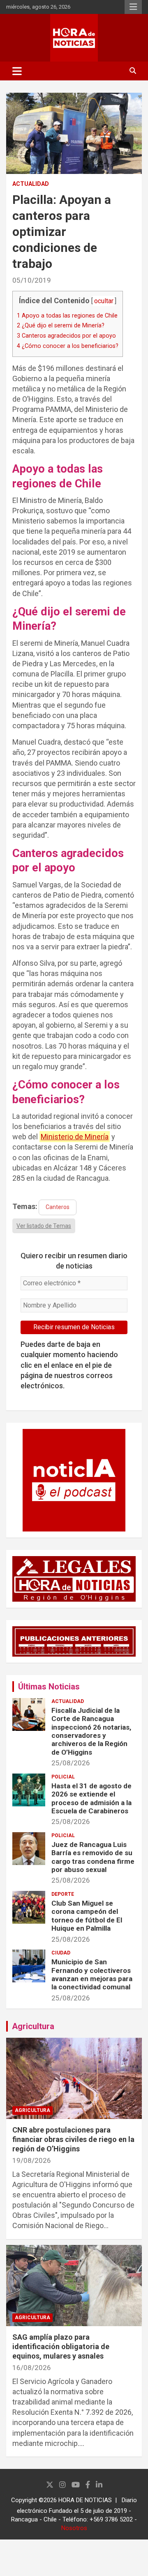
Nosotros (74, 2528)
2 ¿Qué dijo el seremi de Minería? (61, 325)
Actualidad (31, 184)
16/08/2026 (32, 2368)
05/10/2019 (32, 280)
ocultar (104, 301)
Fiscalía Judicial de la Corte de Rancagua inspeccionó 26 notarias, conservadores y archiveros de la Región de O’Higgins (91, 1731)
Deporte (63, 1894)
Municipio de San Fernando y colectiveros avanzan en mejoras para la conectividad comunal (92, 1974)
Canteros (58, 1207)
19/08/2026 (32, 2160)
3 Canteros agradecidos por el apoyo (66, 336)
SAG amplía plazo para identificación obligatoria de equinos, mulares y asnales (61, 2347)
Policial (63, 1777)
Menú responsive (133, 7)
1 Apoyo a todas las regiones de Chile (67, 315)
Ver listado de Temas (44, 1226)
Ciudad (61, 1953)
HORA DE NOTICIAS (85, 2500)
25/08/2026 (71, 1763)
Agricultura (33, 2026)
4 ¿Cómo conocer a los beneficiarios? (68, 346)
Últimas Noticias (49, 1687)
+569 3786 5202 (111, 2519)
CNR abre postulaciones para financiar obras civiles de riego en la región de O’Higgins (73, 2139)
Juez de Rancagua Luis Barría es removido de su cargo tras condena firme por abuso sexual (93, 1857)
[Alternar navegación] (17, 71)
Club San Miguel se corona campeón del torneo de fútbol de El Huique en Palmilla (87, 1916)
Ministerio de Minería (75, 1137)
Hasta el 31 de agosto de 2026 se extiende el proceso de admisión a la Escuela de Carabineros (91, 1798)
